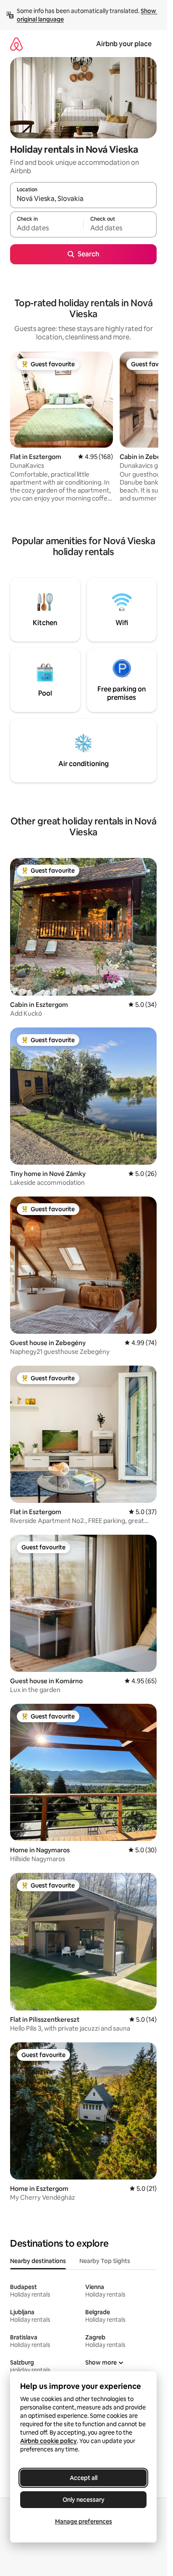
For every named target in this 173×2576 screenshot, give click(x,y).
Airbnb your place (124, 44)
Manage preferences (84, 2521)
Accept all (84, 2478)
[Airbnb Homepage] (16, 44)
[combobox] (83, 199)
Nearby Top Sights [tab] (105, 2261)
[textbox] (47, 228)
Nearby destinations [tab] (38, 2261)
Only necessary (84, 2500)
